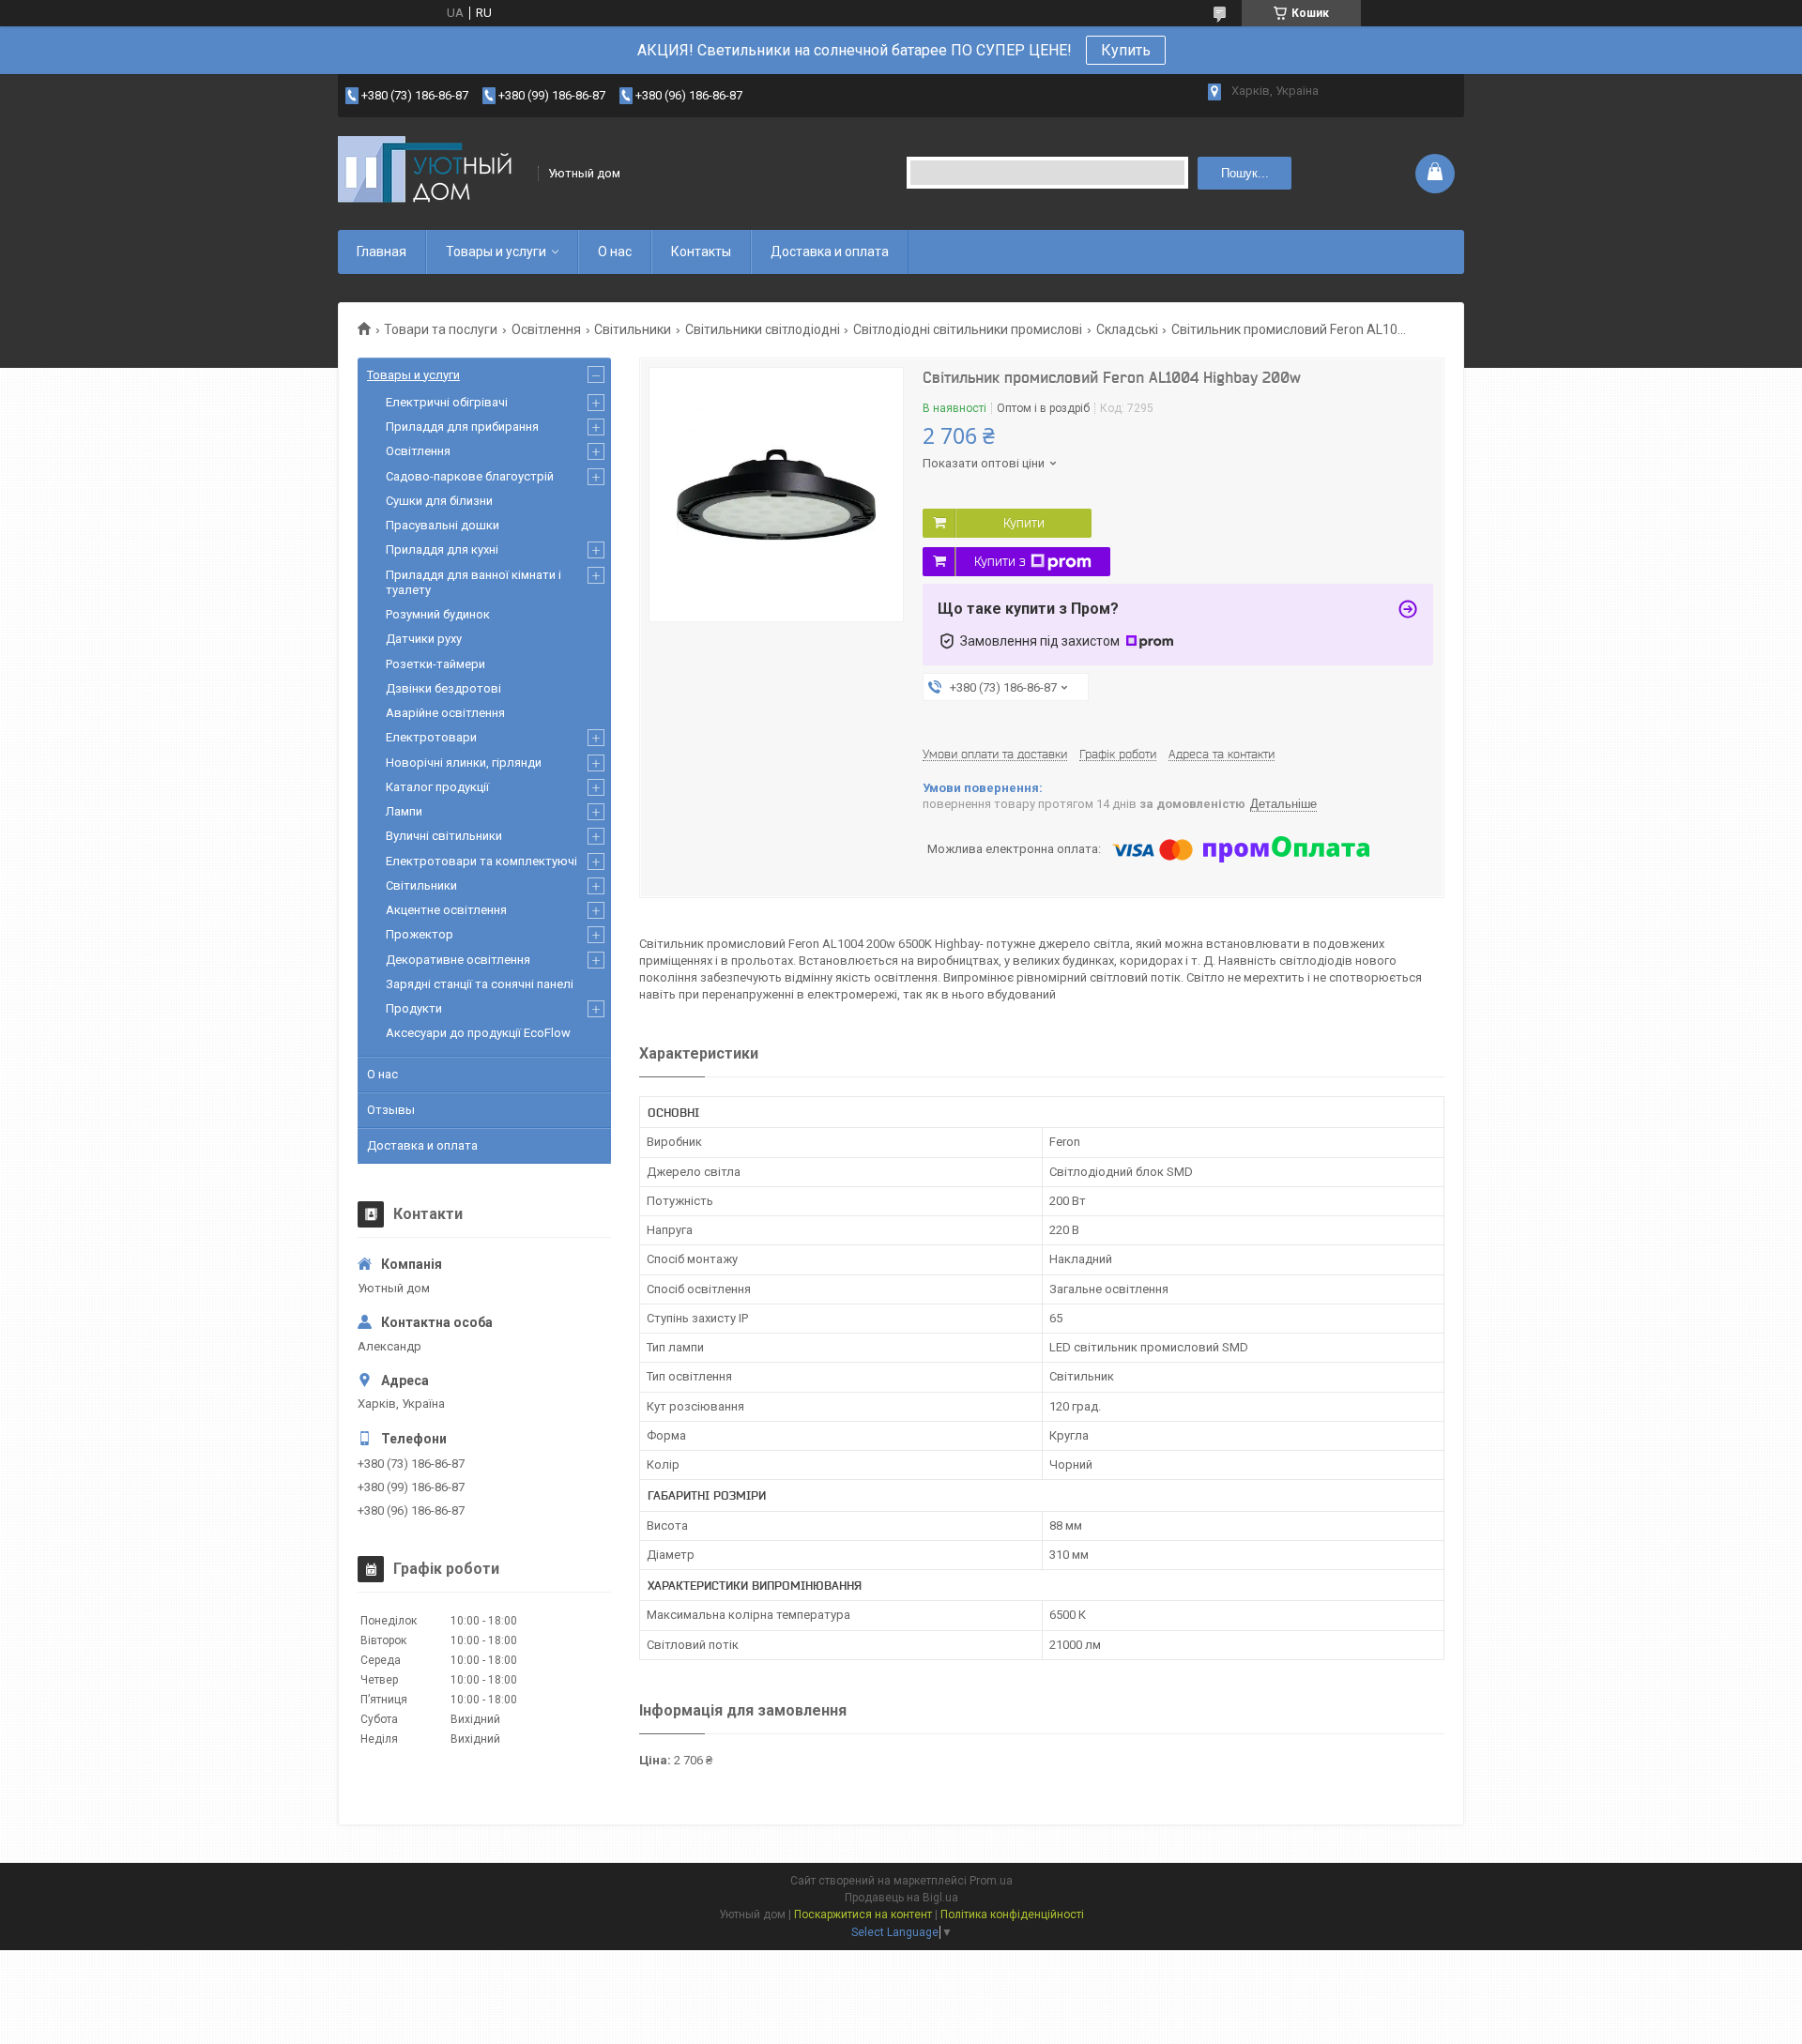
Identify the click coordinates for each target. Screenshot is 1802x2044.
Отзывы (391, 1110)
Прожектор (420, 934)
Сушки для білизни (439, 501)
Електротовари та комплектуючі (481, 861)
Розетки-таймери (435, 664)
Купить (1126, 50)
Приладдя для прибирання (462, 427)
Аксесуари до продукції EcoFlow (478, 1033)
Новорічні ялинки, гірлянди (464, 763)
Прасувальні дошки (443, 525)
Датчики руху (424, 639)
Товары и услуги (496, 252)
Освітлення (546, 329)
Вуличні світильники (444, 836)
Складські (1127, 329)
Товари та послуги (441, 329)
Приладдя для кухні (442, 549)
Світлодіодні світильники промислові (968, 329)
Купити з (1000, 561)
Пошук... (1245, 173)
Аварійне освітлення (445, 713)
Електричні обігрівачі (447, 402)
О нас (615, 252)
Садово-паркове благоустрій (470, 476)
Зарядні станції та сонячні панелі (480, 984)
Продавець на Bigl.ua (901, 1898)
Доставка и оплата (830, 252)
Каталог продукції (437, 787)
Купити (1024, 523)
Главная (382, 252)
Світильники (633, 329)
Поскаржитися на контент (863, 1914)
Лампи (404, 811)
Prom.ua (991, 1881)
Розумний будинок (438, 614)
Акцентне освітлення (446, 910)
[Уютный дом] (432, 173)
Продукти (414, 1008)
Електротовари (431, 737)
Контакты (701, 252)
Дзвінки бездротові (443, 688)
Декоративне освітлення (458, 960)
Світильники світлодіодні (763, 329)
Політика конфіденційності (1012, 1914)
